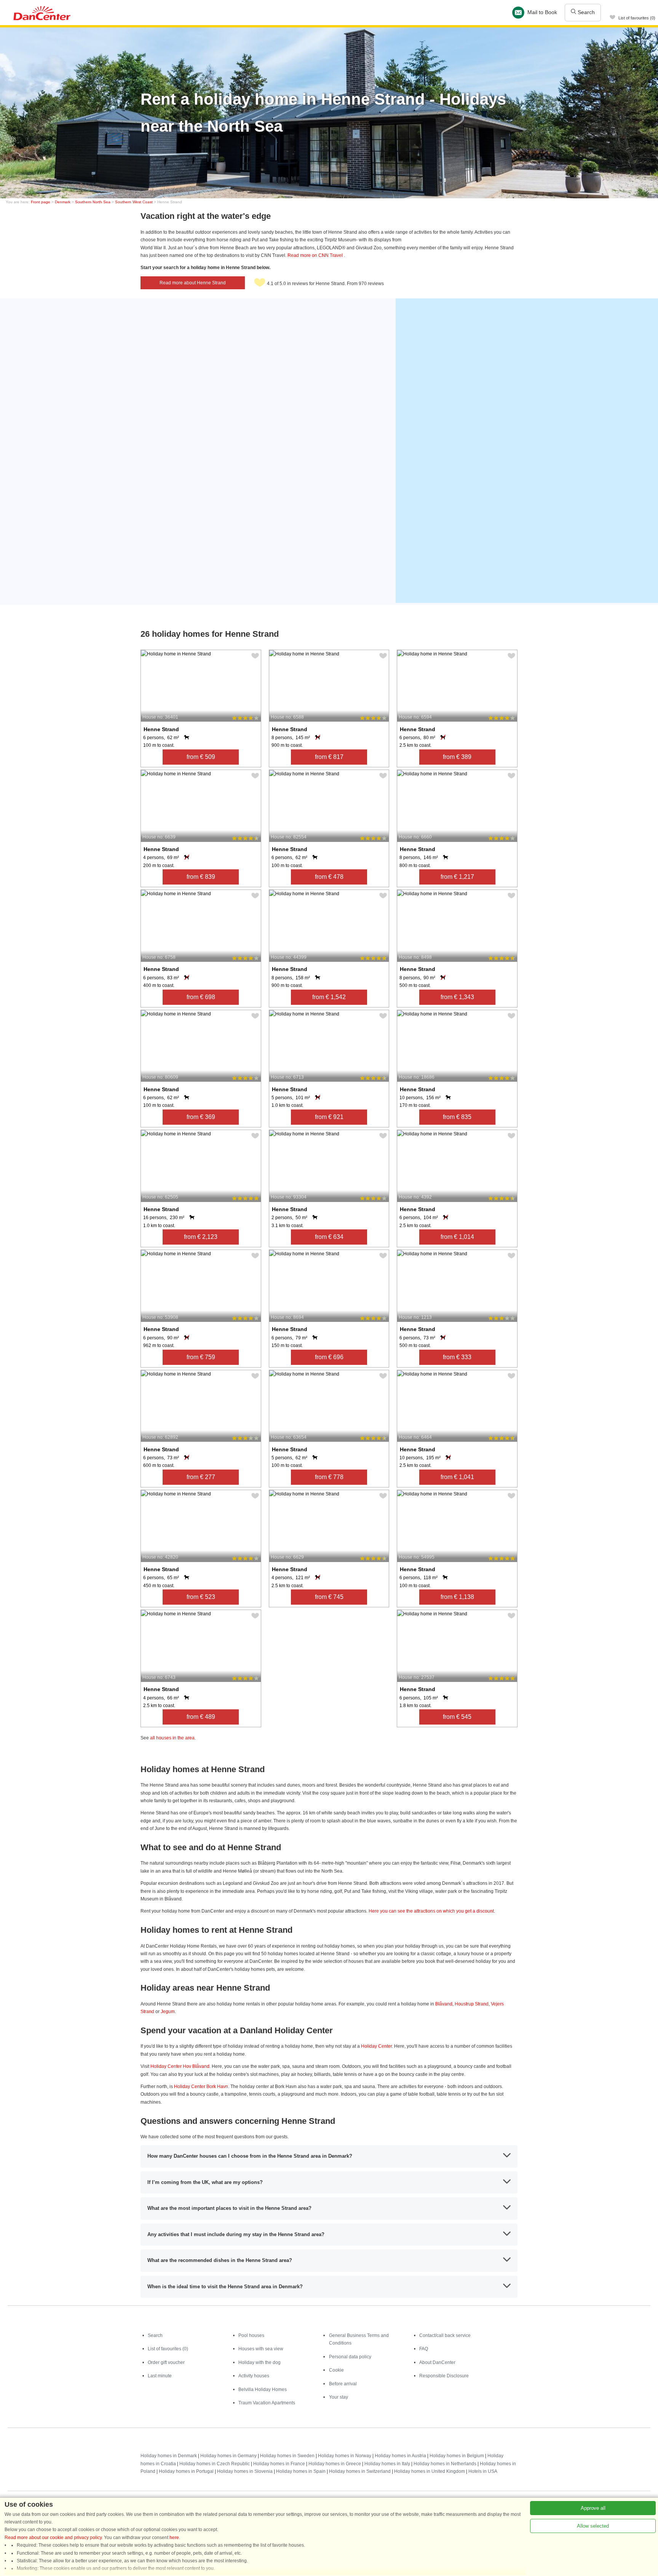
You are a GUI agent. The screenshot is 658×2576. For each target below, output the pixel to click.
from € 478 (329, 877)
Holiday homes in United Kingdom (430, 2471)
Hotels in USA (483, 2471)
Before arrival (343, 2384)
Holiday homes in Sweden (287, 2456)
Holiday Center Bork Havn (201, 2087)
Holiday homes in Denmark (169, 2456)
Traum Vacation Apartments (267, 2403)
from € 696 (329, 1357)
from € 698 (201, 997)
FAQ (424, 2349)
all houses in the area (172, 1738)
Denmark (63, 202)
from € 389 (457, 757)
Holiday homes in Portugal (186, 2471)
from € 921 (329, 1117)
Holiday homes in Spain (301, 2471)
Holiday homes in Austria (400, 2456)
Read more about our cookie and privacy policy (53, 2538)
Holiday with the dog (260, 2362)
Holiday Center (376, 2046)
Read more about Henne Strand (193, 283)
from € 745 (329, 1597)
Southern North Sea (93, 202)
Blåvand (444, 2004)
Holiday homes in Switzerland (360, 2471)
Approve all (593, 2508)
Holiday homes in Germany (228, 2456)
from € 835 (457, 1117)
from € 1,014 (457, 1237)
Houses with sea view (261, 2349)
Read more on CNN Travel (316, 255)
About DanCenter (437, 2362)
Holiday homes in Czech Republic (215, 2464)
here (174, 2538)
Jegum (168, 2012)
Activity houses (254, 2376)
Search (585, 12)
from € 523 (201, 1597)
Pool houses (251, 2335)
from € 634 (329, 1237)
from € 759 (201, 1357)
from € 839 (201, 877)
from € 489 (201, 1717)
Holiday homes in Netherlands (445, 2464)
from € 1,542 (329, 997)
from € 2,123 (201, 1237)
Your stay (339, 2397)
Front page (41, 202)
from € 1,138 (457, 1597)
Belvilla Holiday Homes (263, 2389)
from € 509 (201, 757)
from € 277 (201, 1477)
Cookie (336, 2370)
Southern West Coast (134, 202)
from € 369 (201, 1117)
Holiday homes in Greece (335, 2464)
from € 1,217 (457, 877)
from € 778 (329, 1477)
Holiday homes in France (279, 2464)
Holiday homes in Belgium (457, 2456)
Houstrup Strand (472, 2004)
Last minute (160, 2376)
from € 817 (329, 757)
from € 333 (457, 1357)
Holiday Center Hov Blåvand (180, 2066)
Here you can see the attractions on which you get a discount (431, 1911)
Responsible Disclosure (444, 2376)
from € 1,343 (457, 997)
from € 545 (457, 1717)
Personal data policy (350, 2357)
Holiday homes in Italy (387, 2464)
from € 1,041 (457, 1477)
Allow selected (593, 2526)
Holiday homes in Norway (345, 2456)
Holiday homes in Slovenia (245, 2471)
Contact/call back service (445, 2335)
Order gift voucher (166, 2362)
